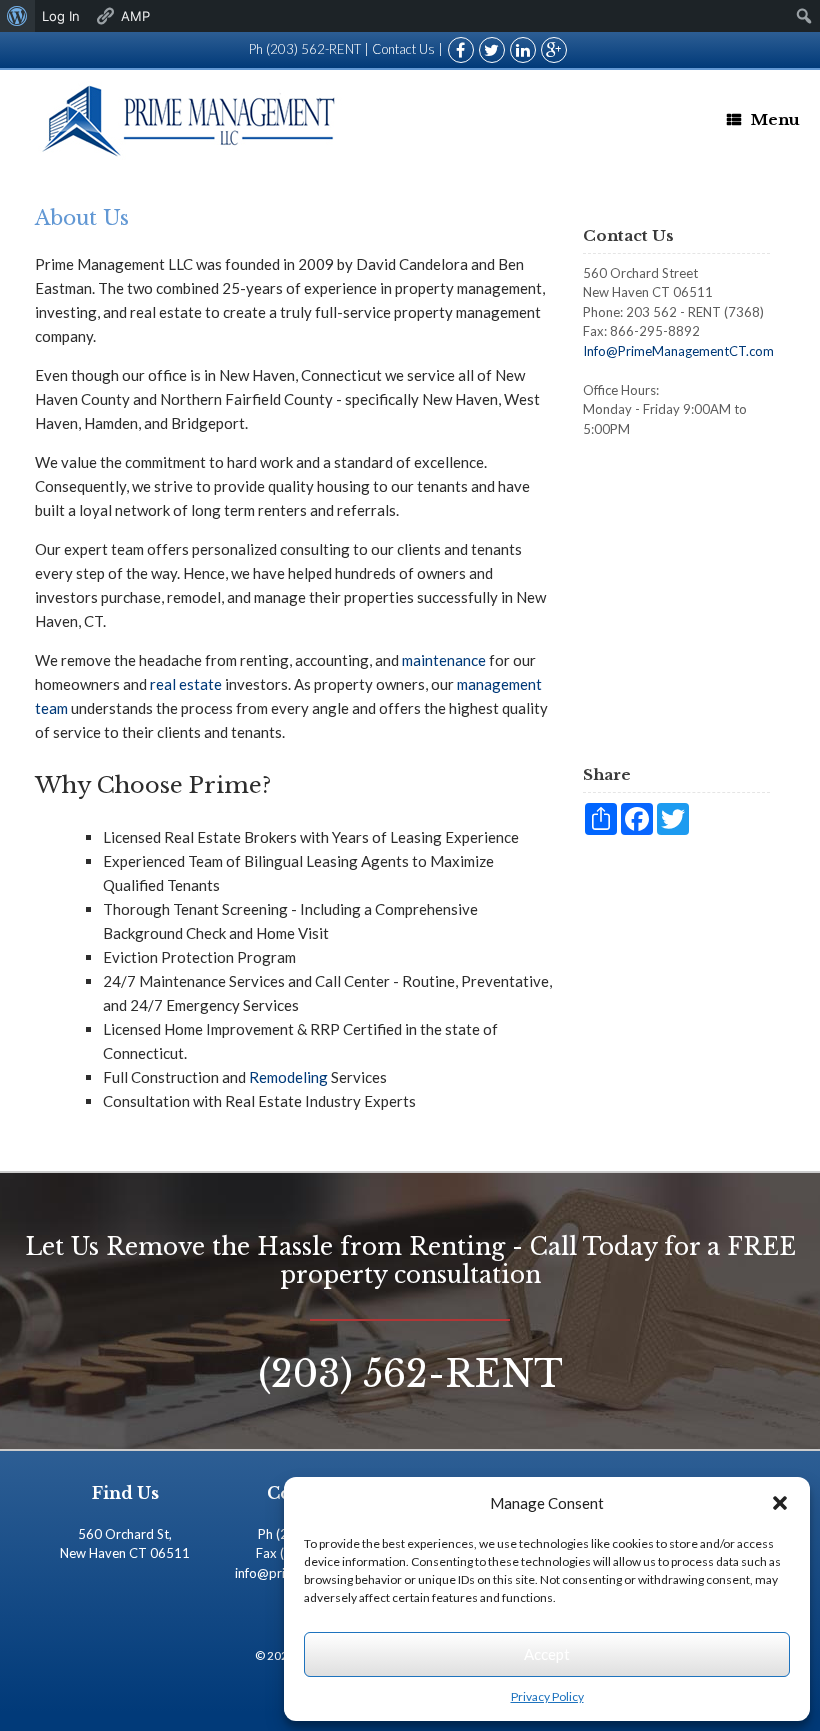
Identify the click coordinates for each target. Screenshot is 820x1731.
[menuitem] (17, 16)
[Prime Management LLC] (192, 120)
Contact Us (403, 49)
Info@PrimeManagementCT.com (678, 351)
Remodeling (288, 1077)
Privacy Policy (547, 1696)
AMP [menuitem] (135, 16)
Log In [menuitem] (61, 16)
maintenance (444, 660)
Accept (547, 1654)
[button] (780, 1503)
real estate (186, 684)
